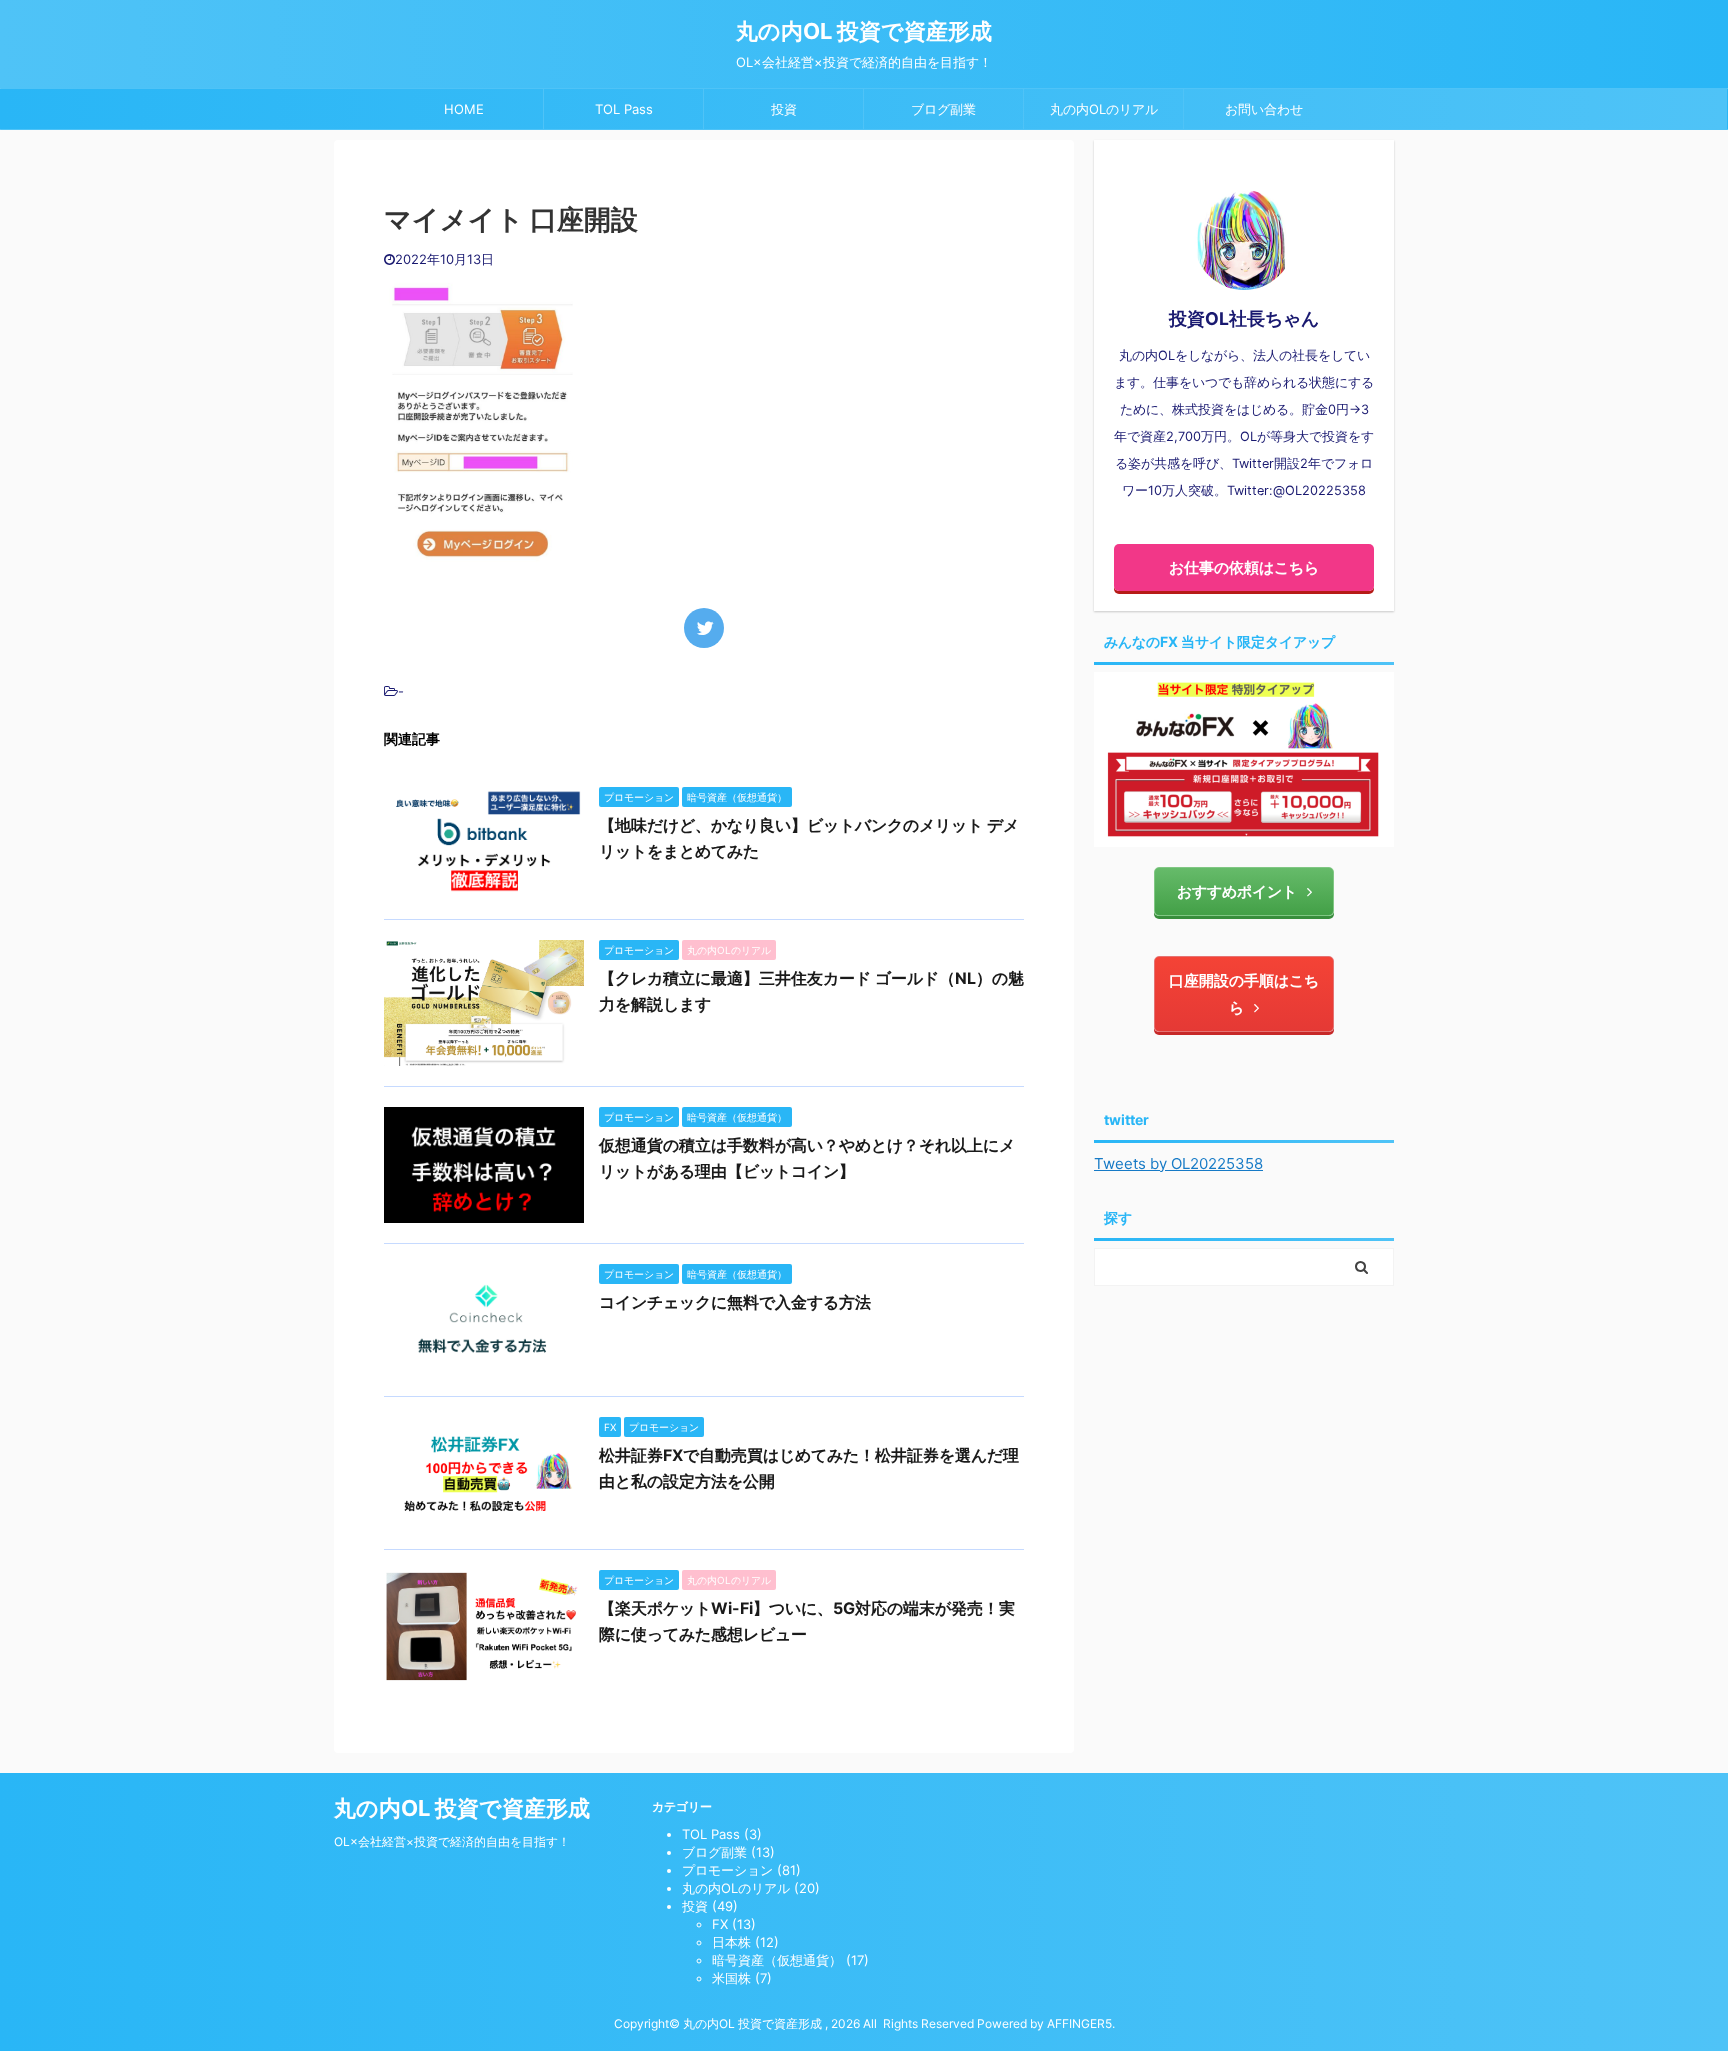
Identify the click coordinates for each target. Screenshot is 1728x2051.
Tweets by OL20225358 (1178, 1163)
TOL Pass (624, 109)
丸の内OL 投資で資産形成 (864, 31)
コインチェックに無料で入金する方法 (735, 1302)
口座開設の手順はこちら (1244, 994)
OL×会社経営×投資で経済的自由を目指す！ (452, 1841)
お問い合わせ (1264, 109)
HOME (464, 109)
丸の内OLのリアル (1104, 109)
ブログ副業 (943, 109)
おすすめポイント (1237, 891)
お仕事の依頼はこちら (1244, 567)
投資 (784, 109)
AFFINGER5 (1079, 2023)
